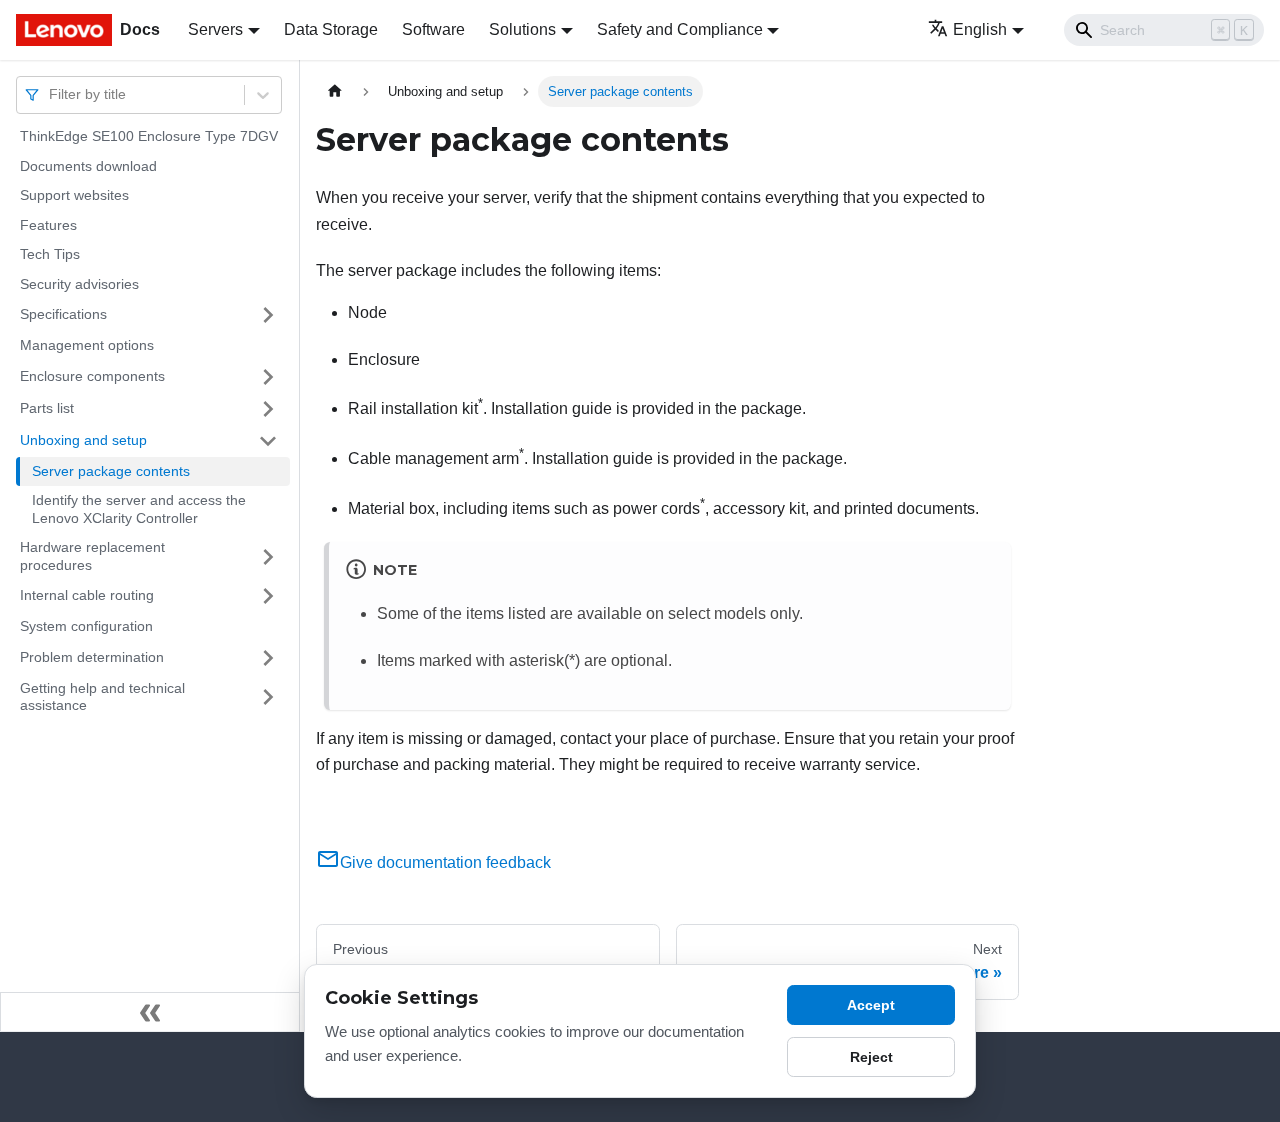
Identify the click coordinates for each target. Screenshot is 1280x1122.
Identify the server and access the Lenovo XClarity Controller (139, 509)
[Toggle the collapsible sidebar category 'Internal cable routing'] (268, 596)
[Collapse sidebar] (150, 1012)
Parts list (47, 408)
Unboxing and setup (83, 440)
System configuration (86, 626)
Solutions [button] (522, 29)
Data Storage (331, 29)
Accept (871, 1005)
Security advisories (79, 284)
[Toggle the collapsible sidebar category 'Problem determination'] (268, 658)
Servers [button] (215, 29)
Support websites (74, 195)
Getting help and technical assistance (102, 697)
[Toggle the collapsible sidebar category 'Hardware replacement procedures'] (268, 556)
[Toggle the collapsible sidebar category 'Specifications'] (268, 315)
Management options (87, 345)
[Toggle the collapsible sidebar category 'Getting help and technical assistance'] (268, 697)
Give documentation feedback (445, 862)
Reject (871, 1057)
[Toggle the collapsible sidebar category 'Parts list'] (268, 409)
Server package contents (111, 471)
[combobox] (51, 94)
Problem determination (92, 657)
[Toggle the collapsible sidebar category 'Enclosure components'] (268, 377)
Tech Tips (50, 254)
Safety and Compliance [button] (680, 29)
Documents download (88, 166)
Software (433, 29)
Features (48, 225)
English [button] (980, 29)
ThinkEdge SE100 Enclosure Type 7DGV (149, 136)
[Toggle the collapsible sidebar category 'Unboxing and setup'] (268, 441)
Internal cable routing (87, 595)
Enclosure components (92, 376)
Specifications (63, 314)
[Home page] (335, 91)
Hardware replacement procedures (92, 556)
